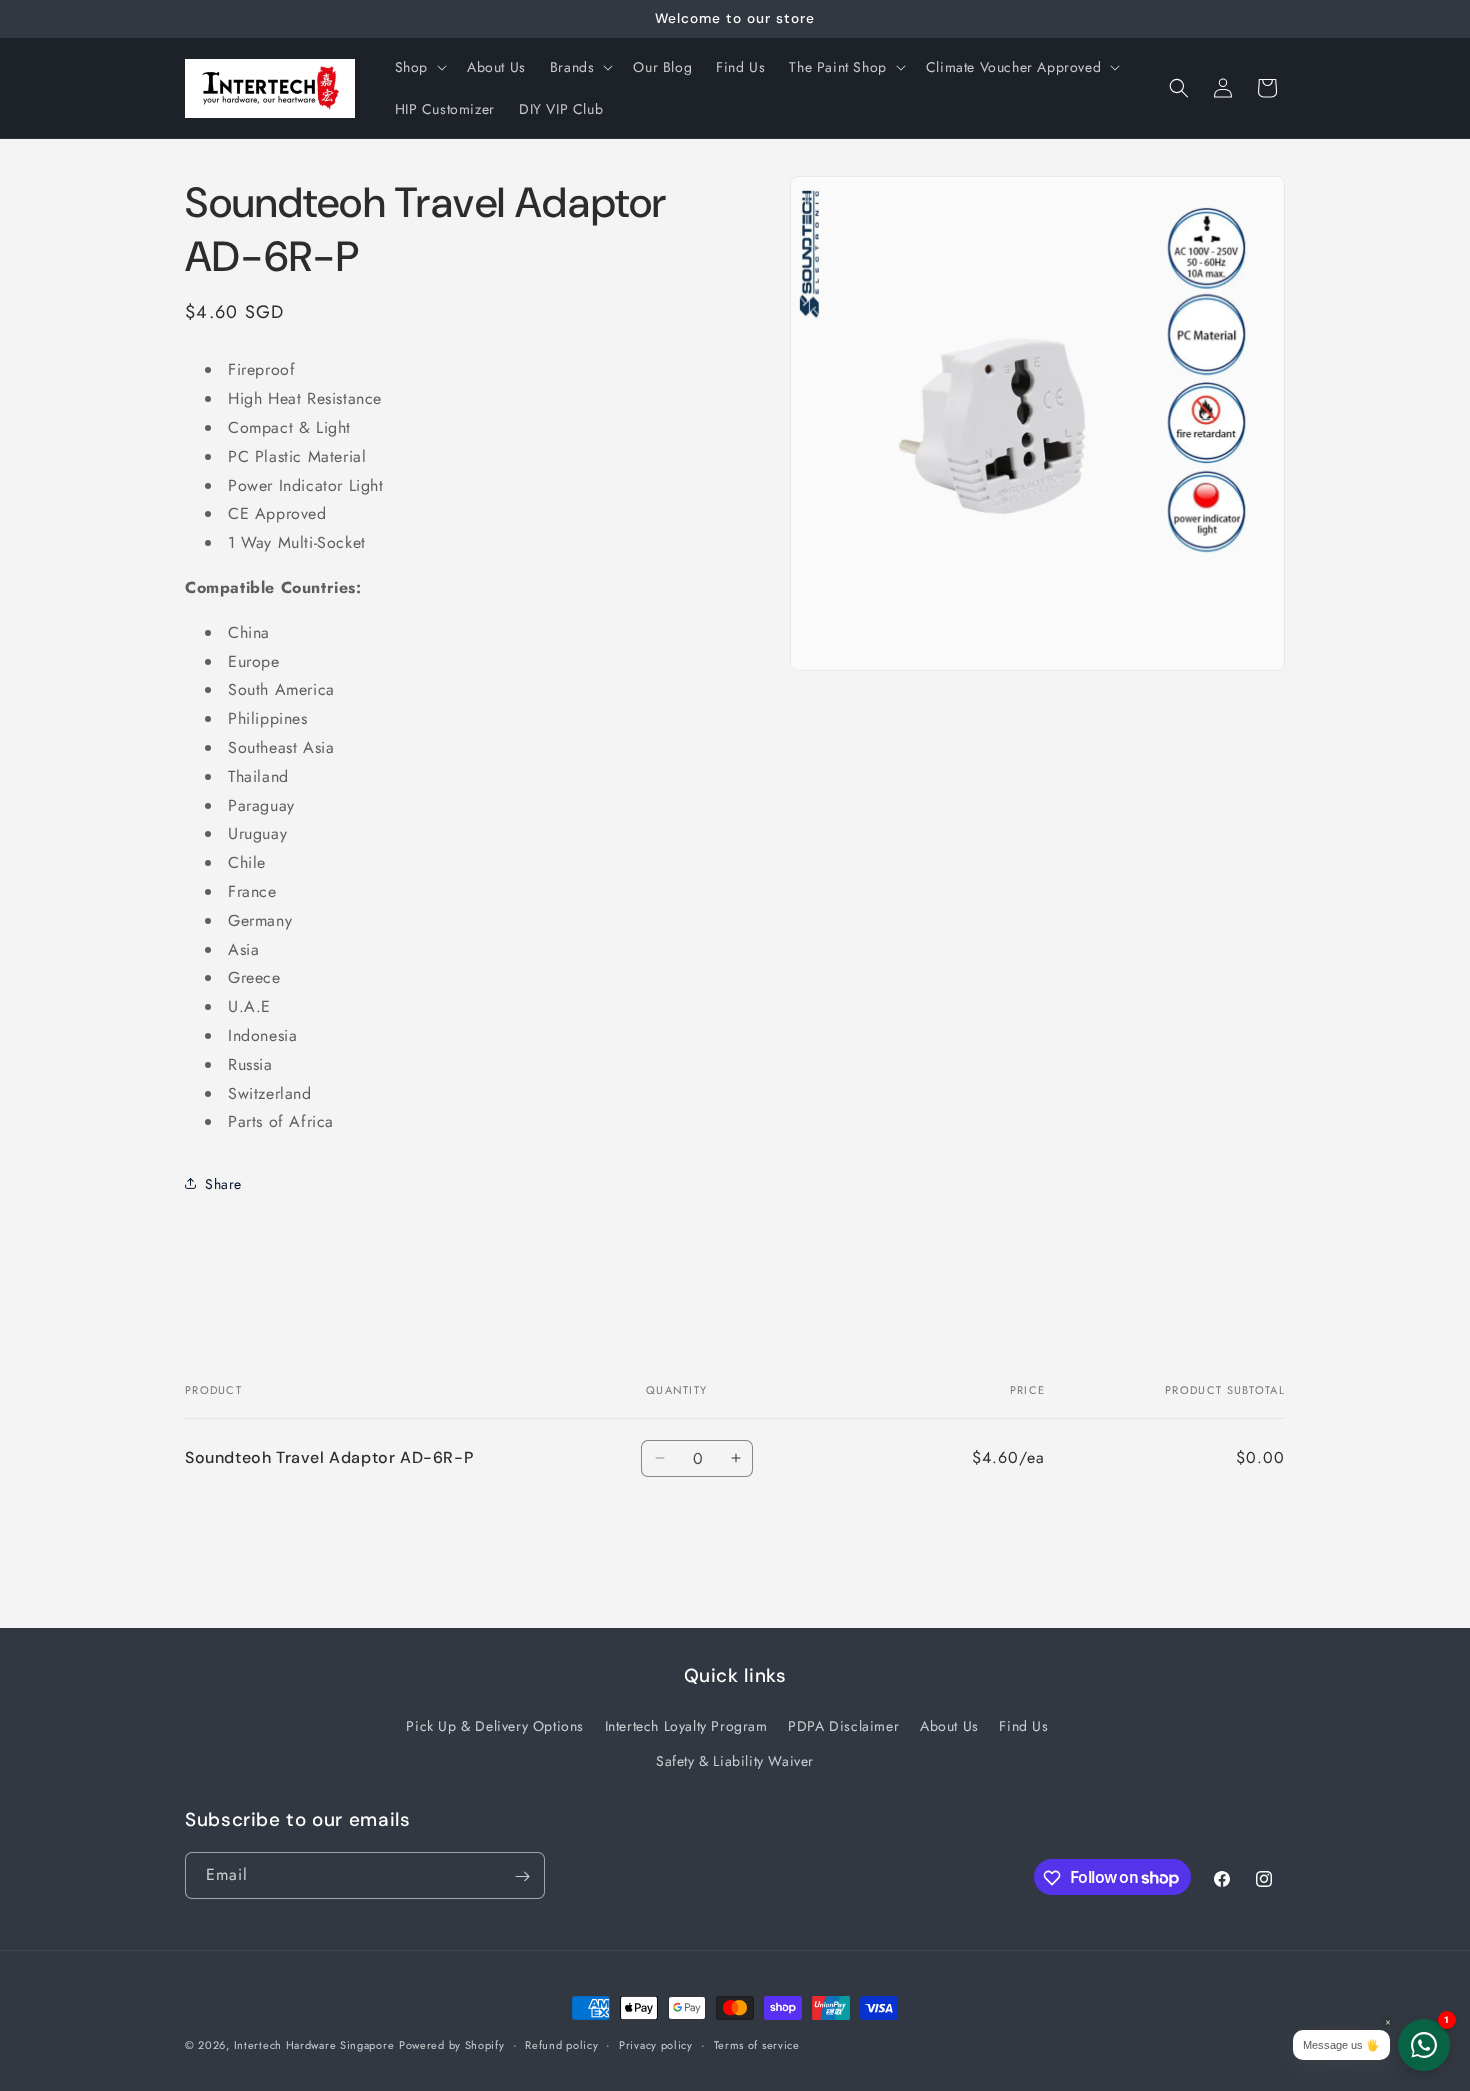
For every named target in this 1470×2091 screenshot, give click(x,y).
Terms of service (757, 2044)
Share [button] (223, 1183)
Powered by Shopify (452, 2045)
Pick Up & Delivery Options (495, 1725)
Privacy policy (656, 2044)
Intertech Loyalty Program (686, 1725)
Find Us (1023, 1725)
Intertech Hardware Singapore (314, 2045)
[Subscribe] (522, 1876)
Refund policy (561, 2044)
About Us (949, 1725)
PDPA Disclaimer (843, 1725)
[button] (419, 67)
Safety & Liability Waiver (735, 1760)
